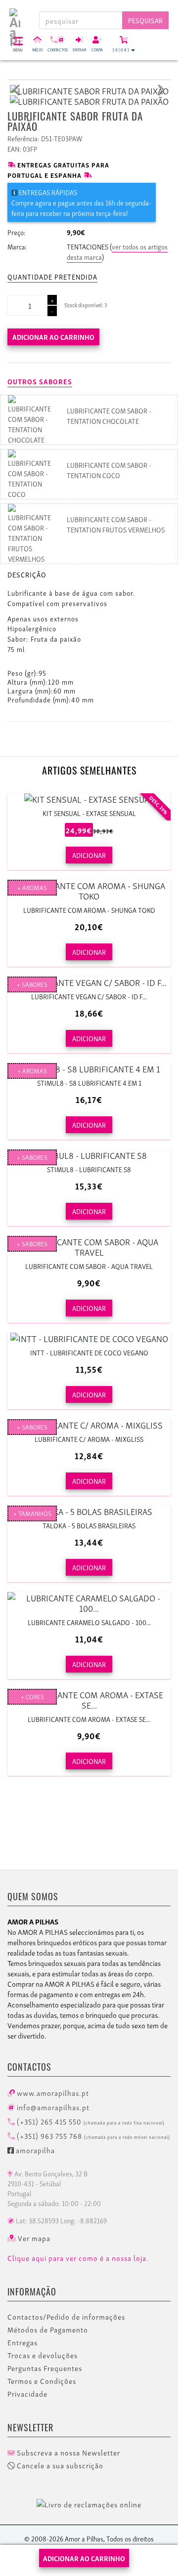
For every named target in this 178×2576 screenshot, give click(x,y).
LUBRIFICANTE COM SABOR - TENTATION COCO (109, 470)
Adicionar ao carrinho (53, 337)
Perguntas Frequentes (45, 2368)
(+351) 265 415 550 (90, 2121)
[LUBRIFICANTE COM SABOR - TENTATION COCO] (30, 472)
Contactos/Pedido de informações (66, 2317)
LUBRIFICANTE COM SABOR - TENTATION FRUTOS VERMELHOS (116, 524)
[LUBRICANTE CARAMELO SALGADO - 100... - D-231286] (89, 1602)
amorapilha (34, 2150)
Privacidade (27, 2394)
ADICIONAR (89, 855)
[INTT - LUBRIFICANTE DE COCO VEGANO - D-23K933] (89, 1338)
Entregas (22, 2342)
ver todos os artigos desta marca (117, 251)
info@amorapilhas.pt (52, 2107)
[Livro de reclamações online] (89, 2502)
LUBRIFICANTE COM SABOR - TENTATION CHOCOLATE (109, 415)
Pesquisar (145, 20)
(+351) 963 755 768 (92, 2135)
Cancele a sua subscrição (59, 2465)
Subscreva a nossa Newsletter (67, 2453)
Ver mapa (33, 2238)
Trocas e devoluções (43, 2355)
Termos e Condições (42, 2381)
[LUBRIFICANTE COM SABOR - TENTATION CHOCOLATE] (30, 418)
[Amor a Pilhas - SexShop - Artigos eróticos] (15, 16)
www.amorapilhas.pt (52, 2092)
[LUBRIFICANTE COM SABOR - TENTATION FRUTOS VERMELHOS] (30, 532)
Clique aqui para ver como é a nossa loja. (78, 2258)
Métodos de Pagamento (48, 2330)
